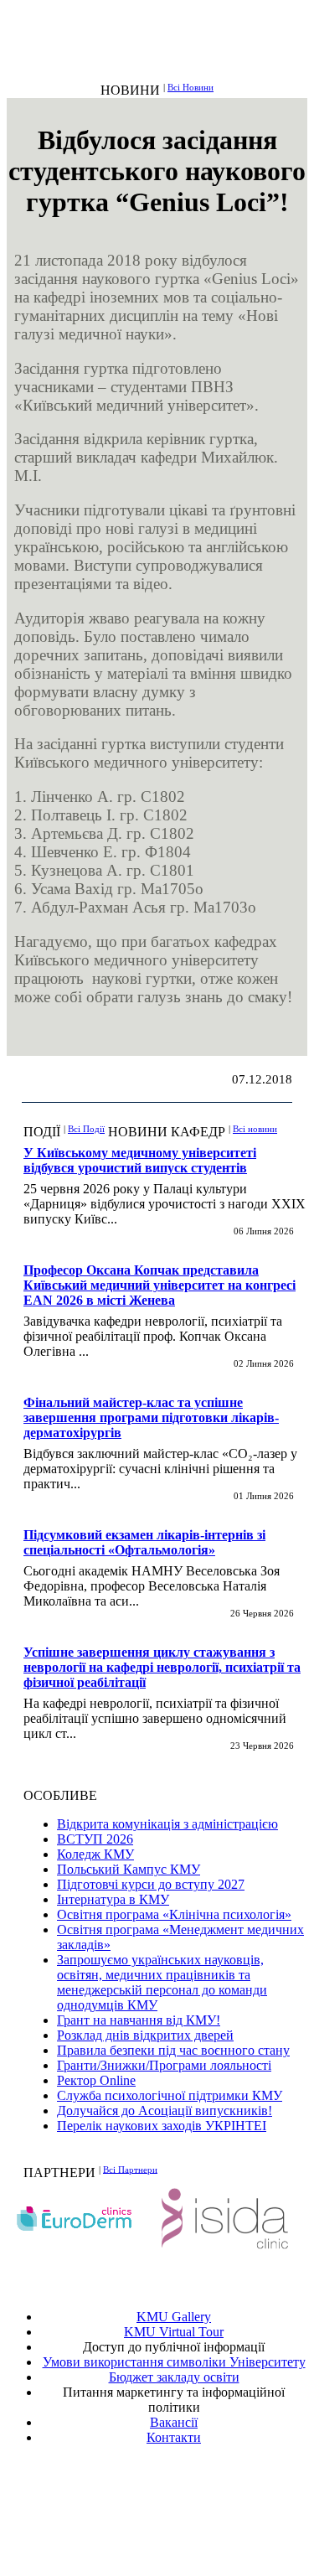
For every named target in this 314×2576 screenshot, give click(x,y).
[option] (82, 2219)
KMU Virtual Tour (174, 2332)
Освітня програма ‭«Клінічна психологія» (174, 1914)
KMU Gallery (174, 2317)
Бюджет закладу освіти (174, 2377)
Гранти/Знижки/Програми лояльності (164, 2065)
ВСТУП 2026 (95, 1839)
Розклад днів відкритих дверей (145, 2035)
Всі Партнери (130, 2169)
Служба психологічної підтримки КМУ (170, 2095)
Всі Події (86, 1129)
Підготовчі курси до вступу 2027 (151, 1884)
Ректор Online (96, 2080)
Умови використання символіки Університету (174, 2362)
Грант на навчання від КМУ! (139, 2020)
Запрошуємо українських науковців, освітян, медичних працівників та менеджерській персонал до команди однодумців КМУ (162, 1982)
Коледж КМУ (95, 1854)
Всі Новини (190, 87)
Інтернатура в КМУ (113, 1899)
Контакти (174, 2437)
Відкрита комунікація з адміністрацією (167, 1824)
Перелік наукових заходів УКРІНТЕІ (162, 2126)
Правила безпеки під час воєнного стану (173, 2050)
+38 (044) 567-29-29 (178, 2498)
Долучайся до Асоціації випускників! (165, 2110)
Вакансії (174, 2422)
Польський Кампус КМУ (129, 1869)
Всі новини (255, 1129)
